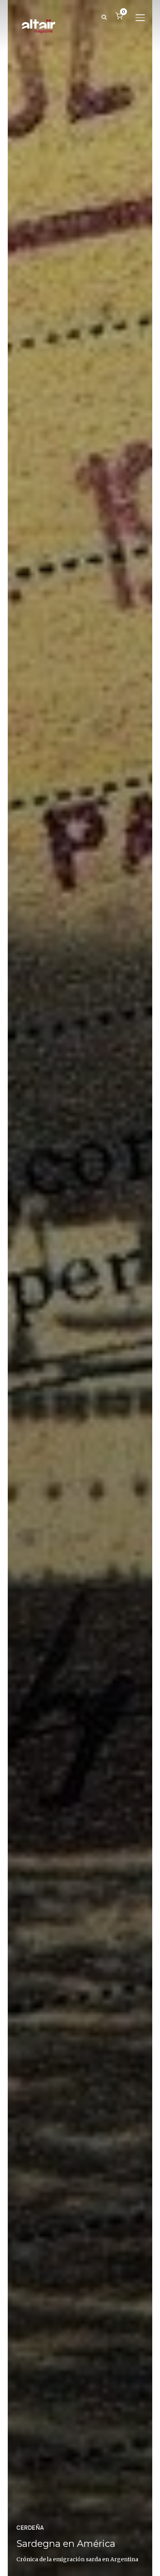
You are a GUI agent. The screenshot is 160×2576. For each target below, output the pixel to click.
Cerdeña (30, 2528)
